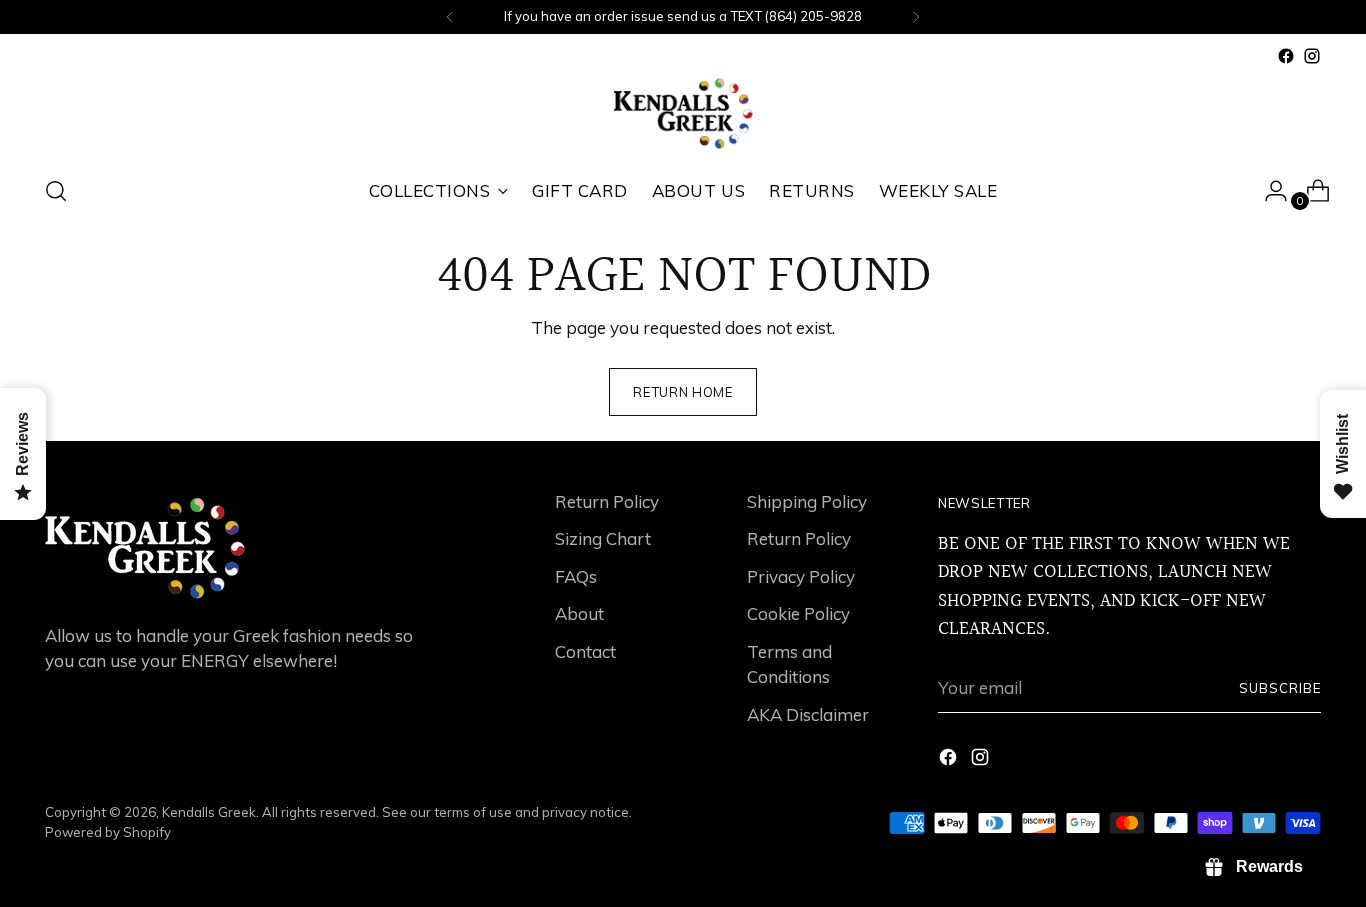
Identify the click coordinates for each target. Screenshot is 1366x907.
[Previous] (450, 17)
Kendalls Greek (209, 812)
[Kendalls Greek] (683, 113)
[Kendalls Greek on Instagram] (1312, 56)
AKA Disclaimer (808, 714)
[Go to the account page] (1268, 191)
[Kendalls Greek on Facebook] (1286, 56)
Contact (585, 651)
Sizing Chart (603, 538)
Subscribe (1280, 688)
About (579, 613)
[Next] (916, 17)
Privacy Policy (801, 576)
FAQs (576, 576)
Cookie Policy (798, 613)
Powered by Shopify (108, 832)
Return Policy (607, 501)
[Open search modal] (56, 191)
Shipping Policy (807, 501)
